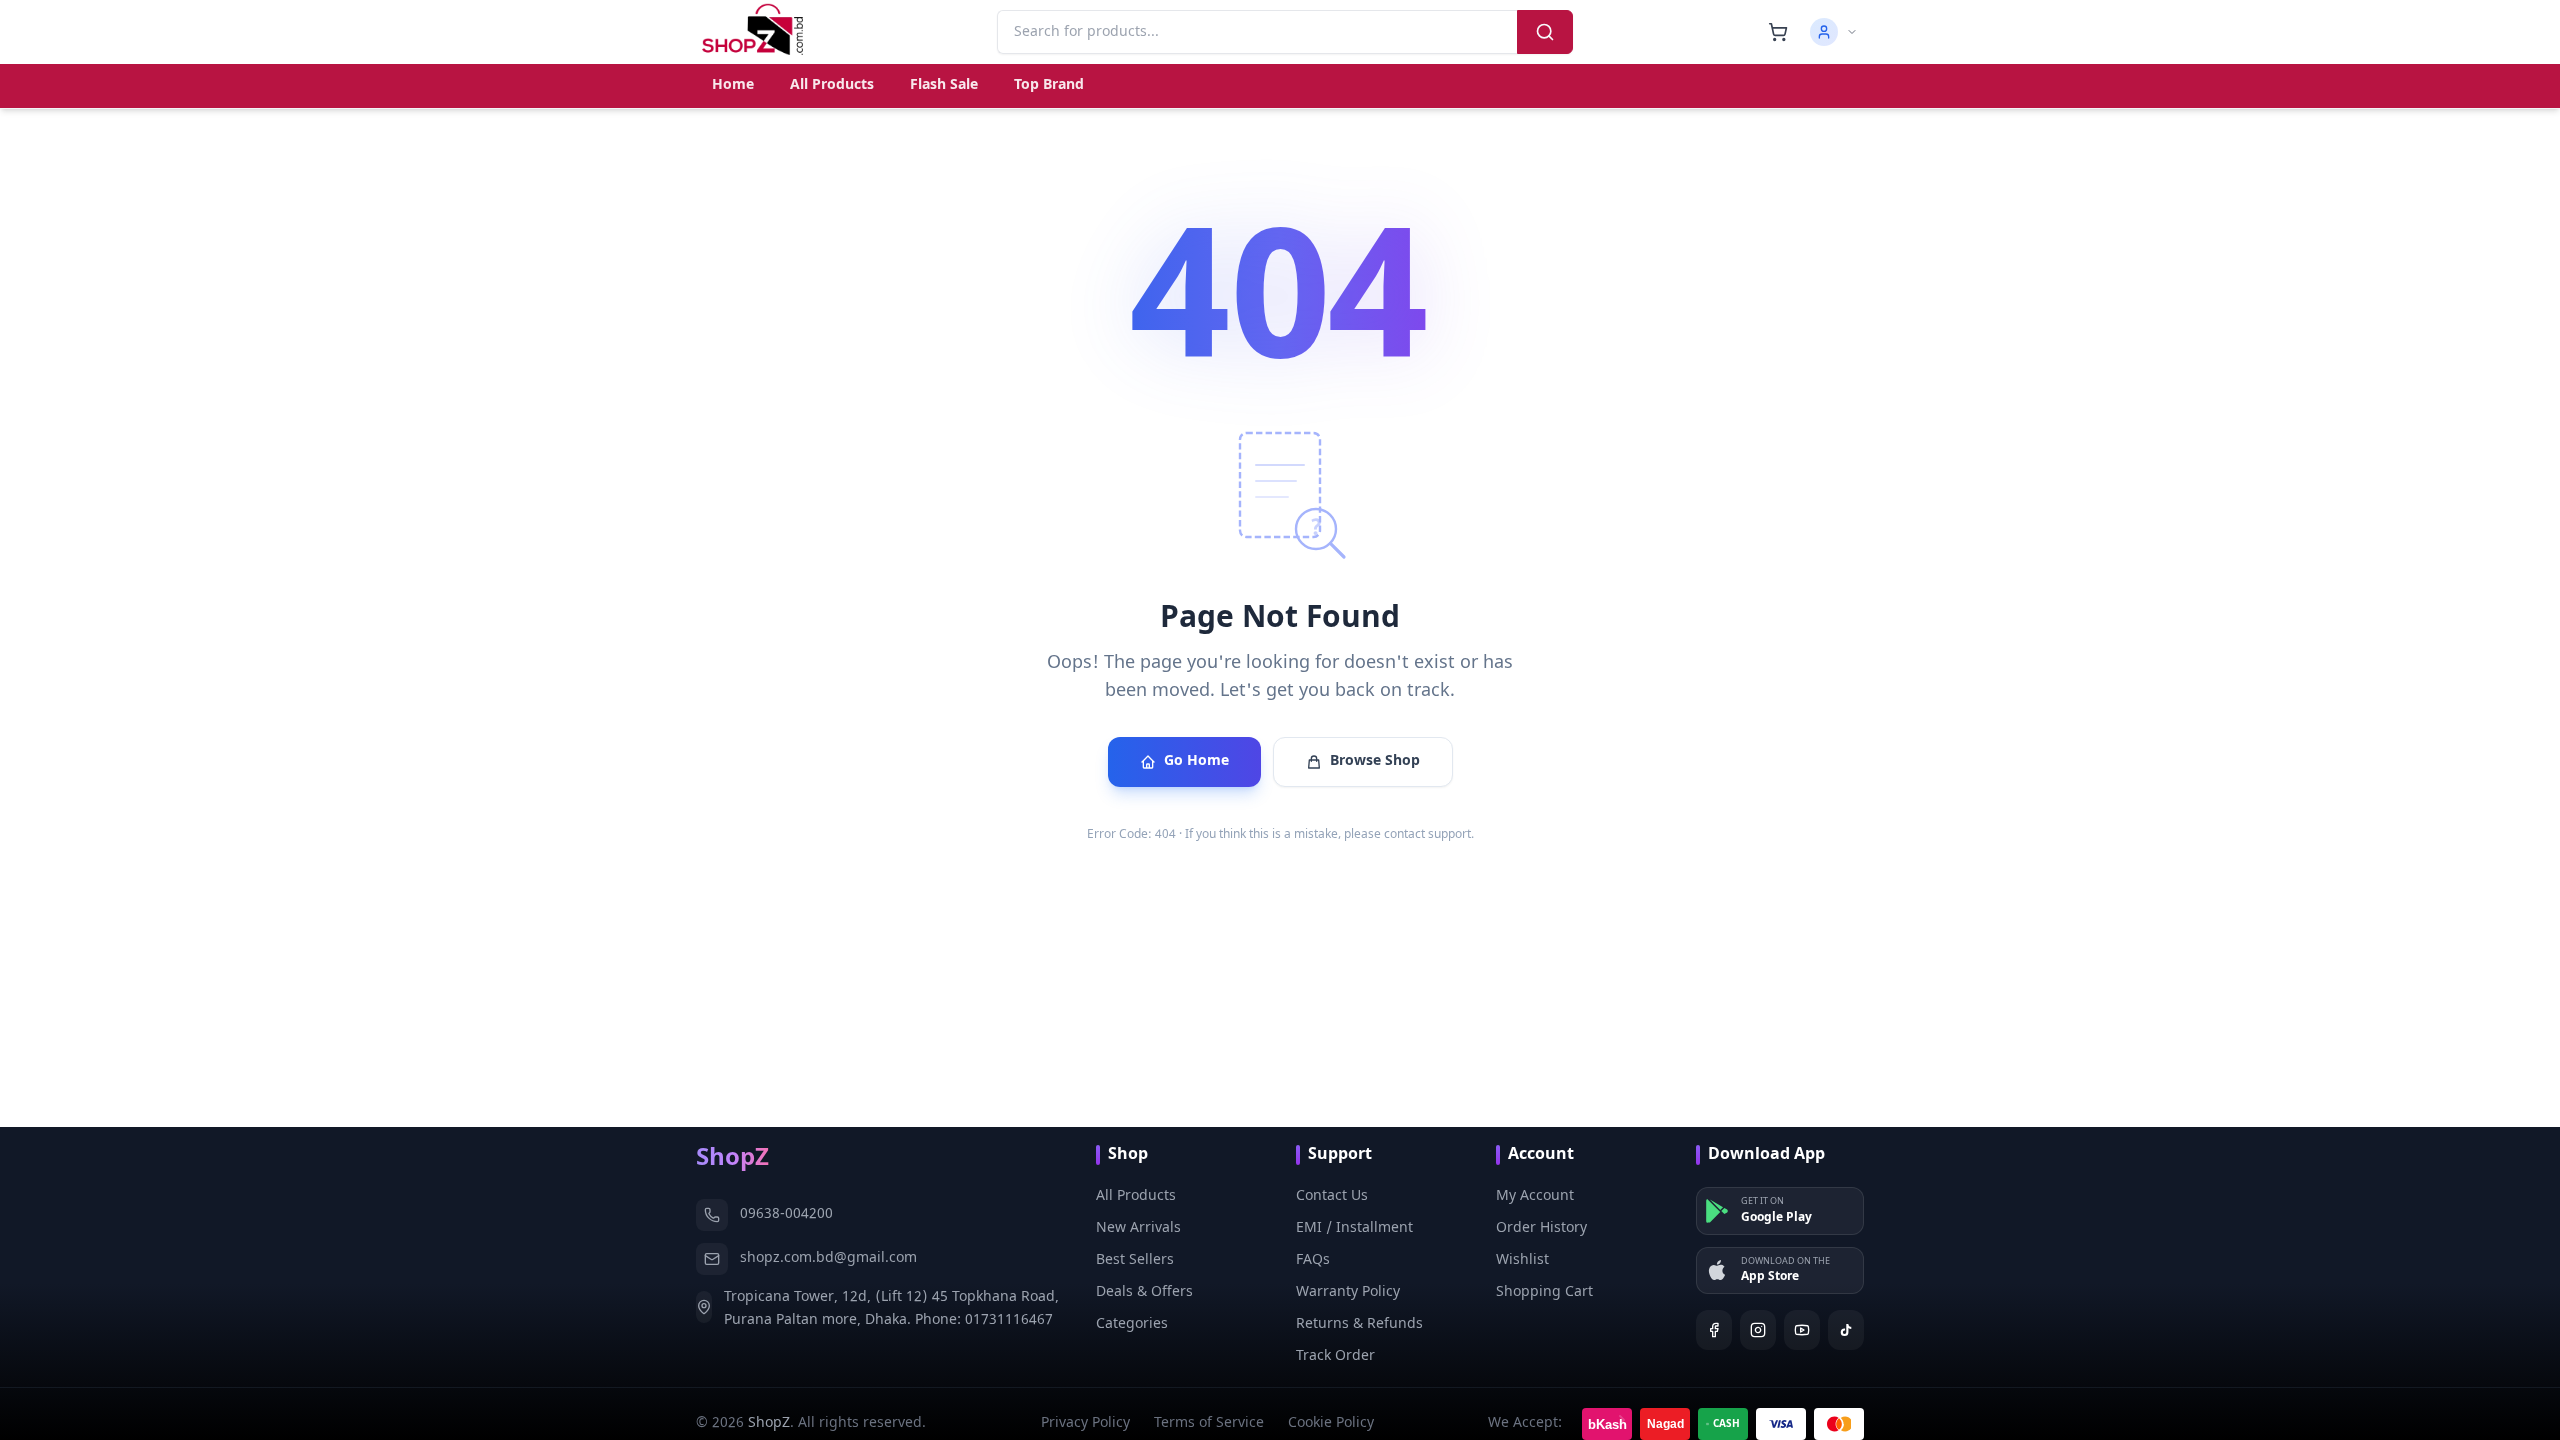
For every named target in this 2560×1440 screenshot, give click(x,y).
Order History (1541, 1228)
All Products (832, 85)
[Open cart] (1778, 32)
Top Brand (1049, 85)
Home (733, 85)
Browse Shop (1375, 761)
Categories (1132, 1324)
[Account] (1834, 32)
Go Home (1196, 761)
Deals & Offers (1144, 1292)
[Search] (1545, 32)
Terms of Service (1209, 1423)
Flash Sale (944, 85)
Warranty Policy (1348, 1292)
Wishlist (1522, 1260)
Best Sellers (1135, 1260)
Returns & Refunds (1359, 1324)
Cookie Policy (1331, 1423)
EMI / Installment (1354, 1228)
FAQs (1313, 1260)
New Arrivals (1138, 1228)
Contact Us (1332, 1196)
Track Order (1335, 1356)
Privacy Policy (1085, 1423)
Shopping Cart (1544, 1292)
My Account (1535, 1196)
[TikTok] (1846, 1330)
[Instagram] (1758, 1330)
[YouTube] (1802, 1330)
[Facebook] (1714, 1330)
